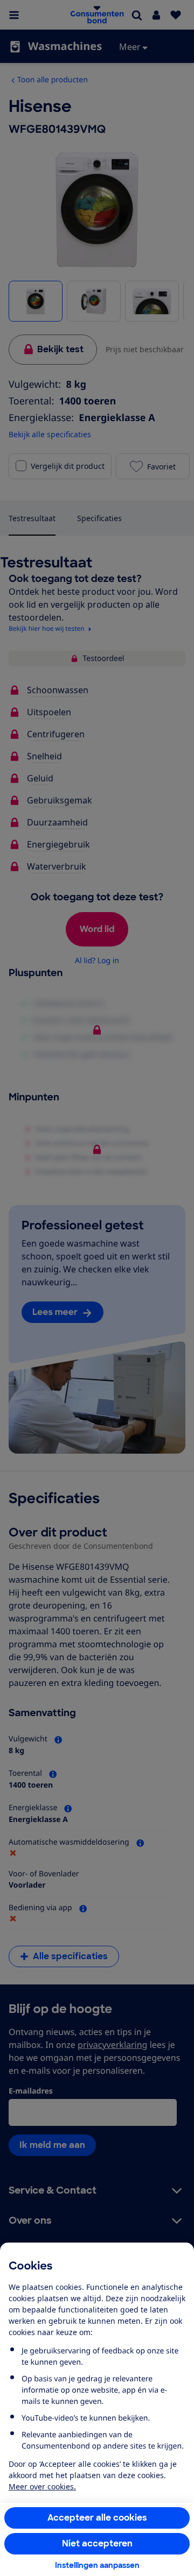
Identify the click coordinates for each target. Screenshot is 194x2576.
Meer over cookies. (42, 2486)
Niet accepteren (97, 2543)
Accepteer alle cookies (97, 2518)
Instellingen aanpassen (97, 2565)
